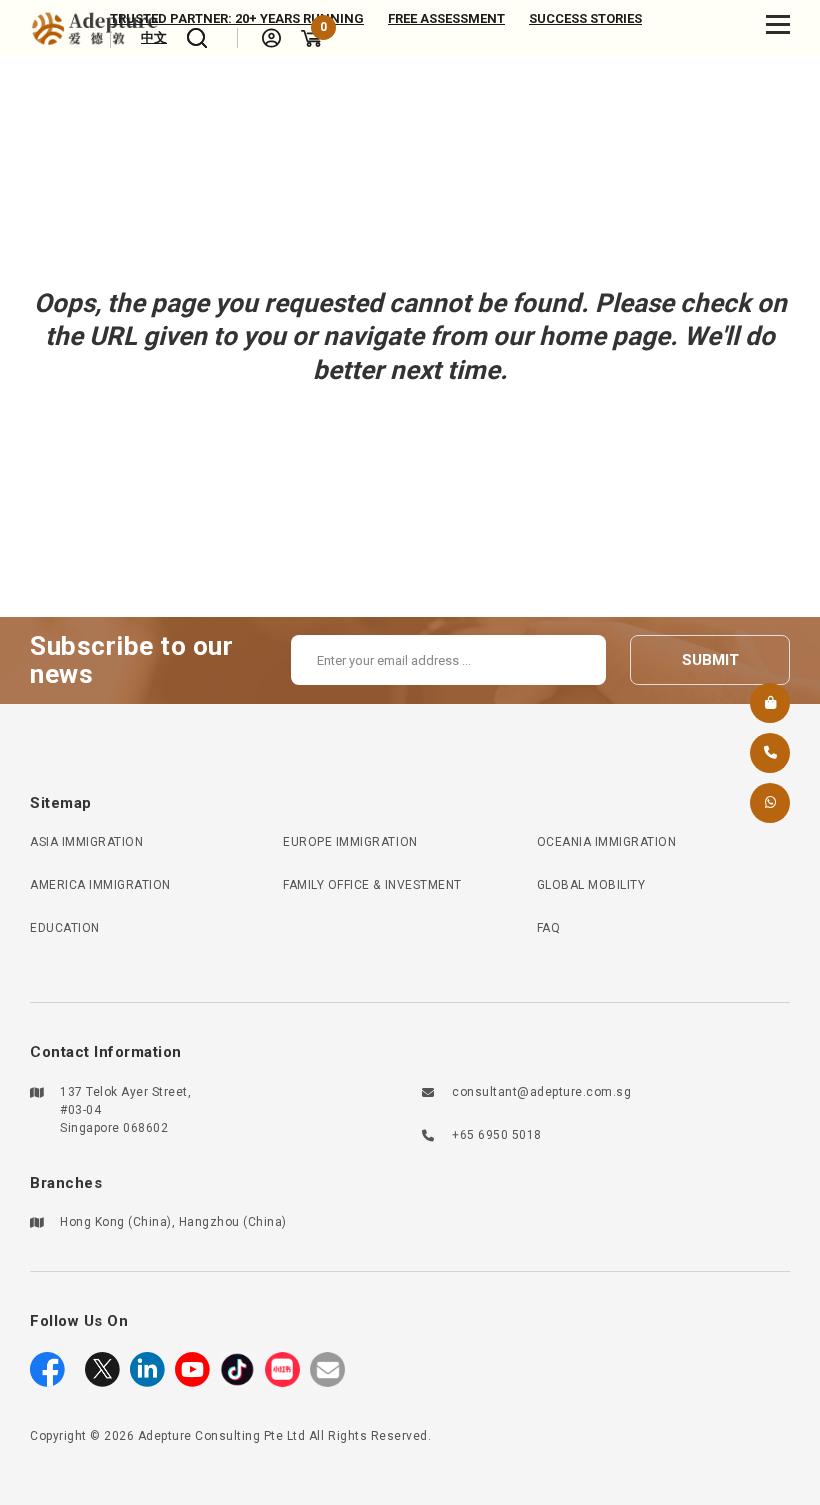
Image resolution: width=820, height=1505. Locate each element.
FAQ (549, 928)
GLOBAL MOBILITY (591, 885)
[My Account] (271, 38)
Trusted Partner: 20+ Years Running (237, 18)
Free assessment (446, 18)
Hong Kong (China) (116, 1222)
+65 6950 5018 (497, 1135)
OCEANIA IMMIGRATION (607, 842)
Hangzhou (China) (233, 1222)
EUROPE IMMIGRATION (350, 842)
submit (710, 660)
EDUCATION (65, 928)
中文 (154, 37)
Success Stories (585, 18)
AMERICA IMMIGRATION (100, 885)
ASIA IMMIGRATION (86, 842)
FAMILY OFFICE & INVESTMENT (372, 885)
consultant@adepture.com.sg (541, 1092)
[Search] (197, 38)
